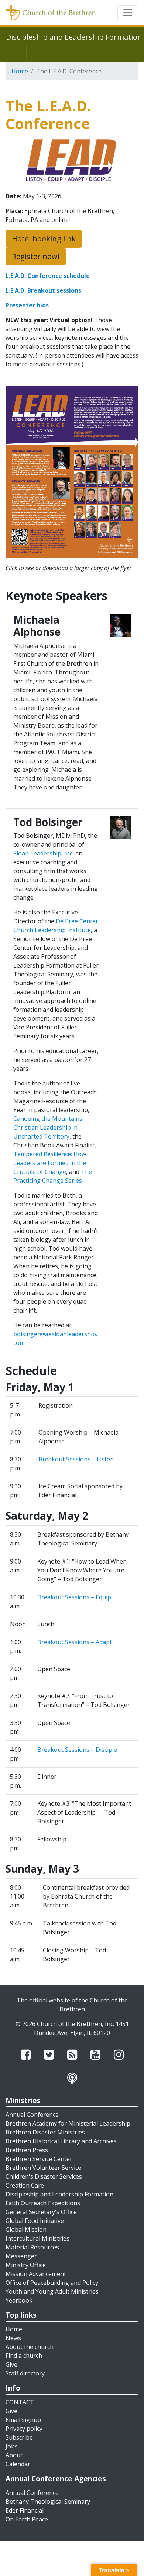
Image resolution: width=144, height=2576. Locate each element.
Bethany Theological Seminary (48, 2502)
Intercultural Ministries (37, 2238)
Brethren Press (27, 2150)
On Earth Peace (27, 2519)
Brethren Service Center (39, 2159)
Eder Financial (25, 2510)
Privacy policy (24, 2429)
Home (20, 71)
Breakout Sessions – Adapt (75, 1642)
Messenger (21, 2256)
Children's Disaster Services (44, 2176)
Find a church (24, 2356)
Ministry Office (26, 2265)
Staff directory (25, 2373)
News (13, 2338)
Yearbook (19, 2300)
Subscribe (19, 2437)
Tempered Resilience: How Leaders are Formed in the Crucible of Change (50, 1163)
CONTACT (20, 2402)
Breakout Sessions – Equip (74, 1597)
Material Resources (32, 2247)
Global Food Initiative (35, 2221)
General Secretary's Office (41, 2212)
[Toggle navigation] (128, 13)
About (14, 2455)
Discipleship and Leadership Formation (59, 2194)
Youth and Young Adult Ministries (52, 2291)
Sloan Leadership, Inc (43, 853)
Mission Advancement (36, 2274)
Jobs (12, 2446)
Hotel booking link (44, 239)
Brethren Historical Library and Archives (61, 2141)
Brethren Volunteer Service (43, 2168)
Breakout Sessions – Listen (76, 1459)
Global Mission (26, 2230)
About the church (30, 2347)
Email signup (23, 2420)
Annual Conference (32, 2115)
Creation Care (25, 2185)
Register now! (36, 256)
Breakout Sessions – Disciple (77, 1750)
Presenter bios (27, 305)
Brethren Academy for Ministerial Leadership (68, 2123)
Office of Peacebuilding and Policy (52, 2283)
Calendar (18, 2464)
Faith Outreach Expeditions (43, 2203)
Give (11, 2364)
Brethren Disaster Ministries (45, 2132)
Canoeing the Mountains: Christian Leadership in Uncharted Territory (48, 1127)
